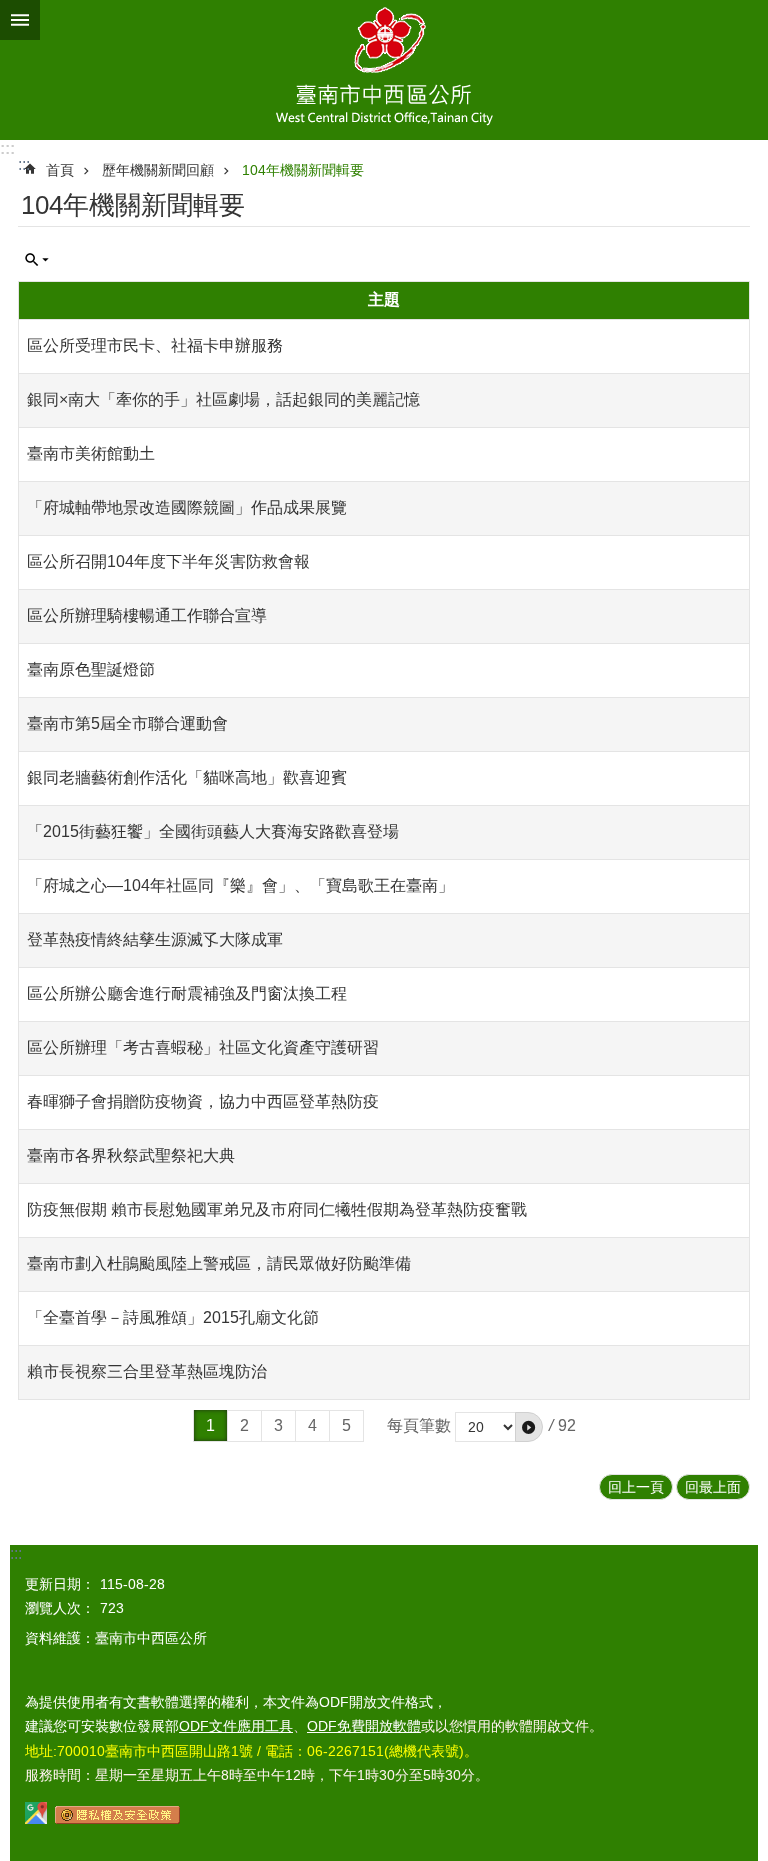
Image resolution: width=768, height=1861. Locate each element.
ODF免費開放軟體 (364, 1726)
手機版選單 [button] (20, 20)
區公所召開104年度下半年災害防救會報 (168, 561)
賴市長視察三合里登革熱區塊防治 (147, 1371)
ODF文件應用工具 (236, 1726)
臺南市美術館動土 (91, 453)
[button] (529, 1427)
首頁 (60, 170)
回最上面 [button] (713, 1487)
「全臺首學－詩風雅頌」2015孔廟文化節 (173, 1317)
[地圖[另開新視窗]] (36, 1819)
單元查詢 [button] (37, 260)
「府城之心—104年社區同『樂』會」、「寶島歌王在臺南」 (240, 885)
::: (7, 148)
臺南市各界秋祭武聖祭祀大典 (131, 1155)
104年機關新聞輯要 (303, 170)
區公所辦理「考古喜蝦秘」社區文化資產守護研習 (203, 1047)
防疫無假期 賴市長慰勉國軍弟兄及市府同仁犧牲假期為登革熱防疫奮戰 (277, 1209)
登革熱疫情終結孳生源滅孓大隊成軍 (155, 939)
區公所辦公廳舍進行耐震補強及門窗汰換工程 (187, 993)
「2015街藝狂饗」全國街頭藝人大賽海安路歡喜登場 (213, 831)
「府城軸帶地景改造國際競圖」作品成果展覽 (187, 507)
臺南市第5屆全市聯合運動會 (127, 723)
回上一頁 (636, 1487)
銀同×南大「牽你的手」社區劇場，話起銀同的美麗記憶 (223, 399)
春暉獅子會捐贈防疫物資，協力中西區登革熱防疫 (203, 1101)
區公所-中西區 (384, 70)
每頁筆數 (419, 1425)
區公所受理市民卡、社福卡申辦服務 (155, 345)
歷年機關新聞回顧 (158, 170)
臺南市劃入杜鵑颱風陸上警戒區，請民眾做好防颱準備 (219, 1263)
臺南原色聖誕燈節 (91, 669)
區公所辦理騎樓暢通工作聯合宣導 (147, 615)
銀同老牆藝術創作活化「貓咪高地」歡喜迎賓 (187, 777)
